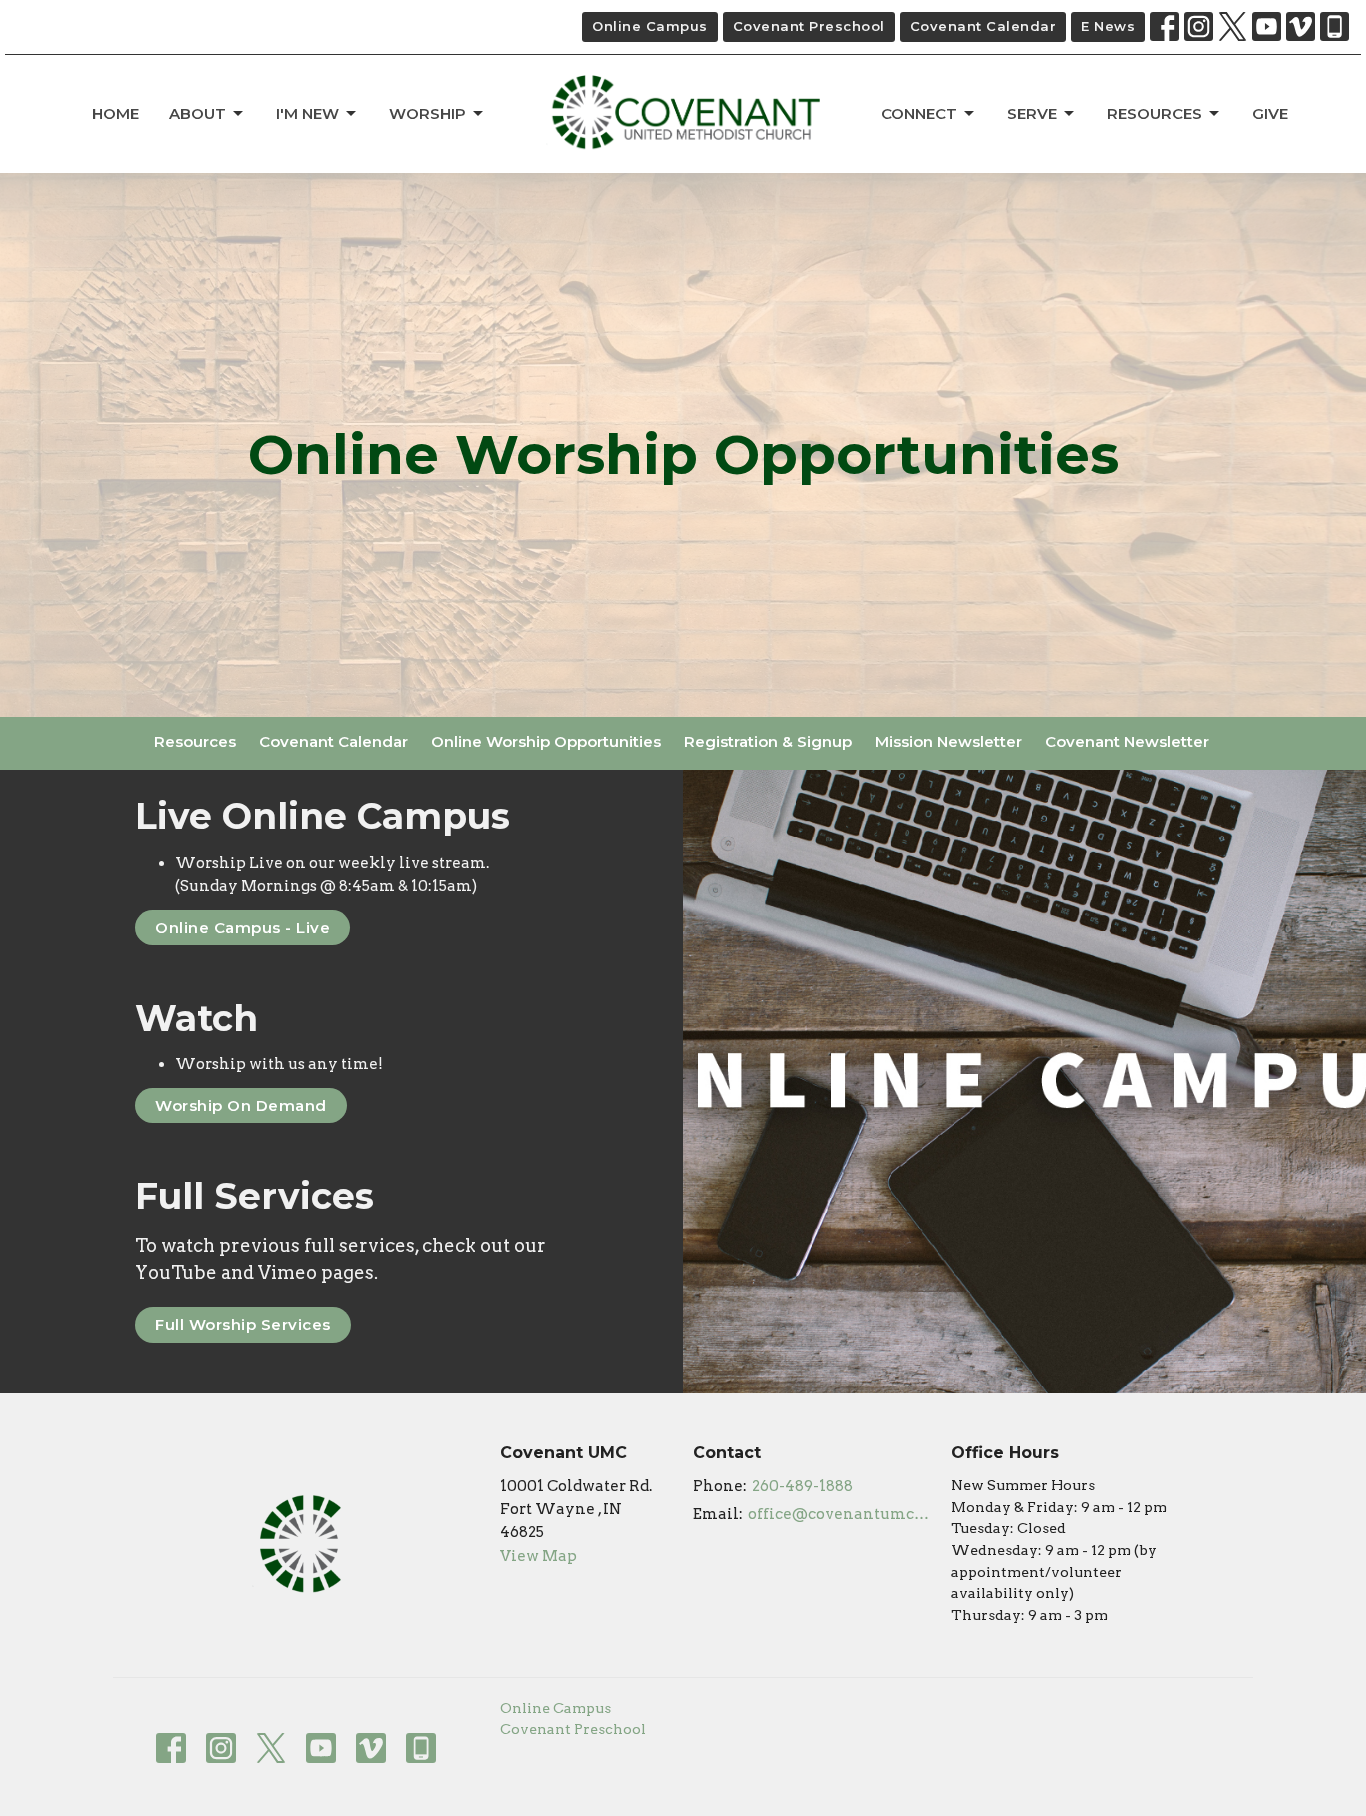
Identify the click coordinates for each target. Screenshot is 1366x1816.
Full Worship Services (243, 1324)
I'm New (307, 113)
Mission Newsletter (948, 741)
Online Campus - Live (242, 927)
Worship (427, 113)
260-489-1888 (802, 1486)
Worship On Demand (241, 1105)
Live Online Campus (322, 816)
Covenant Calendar (983, 26)
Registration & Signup (768, 741)
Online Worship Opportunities (546, 741)
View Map (538, 1556)
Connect (919, 113)
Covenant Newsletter (1127, 741)
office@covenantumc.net (839, 1514)
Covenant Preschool (809, 26)
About (197, 113)
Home (115, 113)
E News (1108, 26)
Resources (1154, 113)
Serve (1032, 113)
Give (1270, 113)
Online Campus (650, 26)
